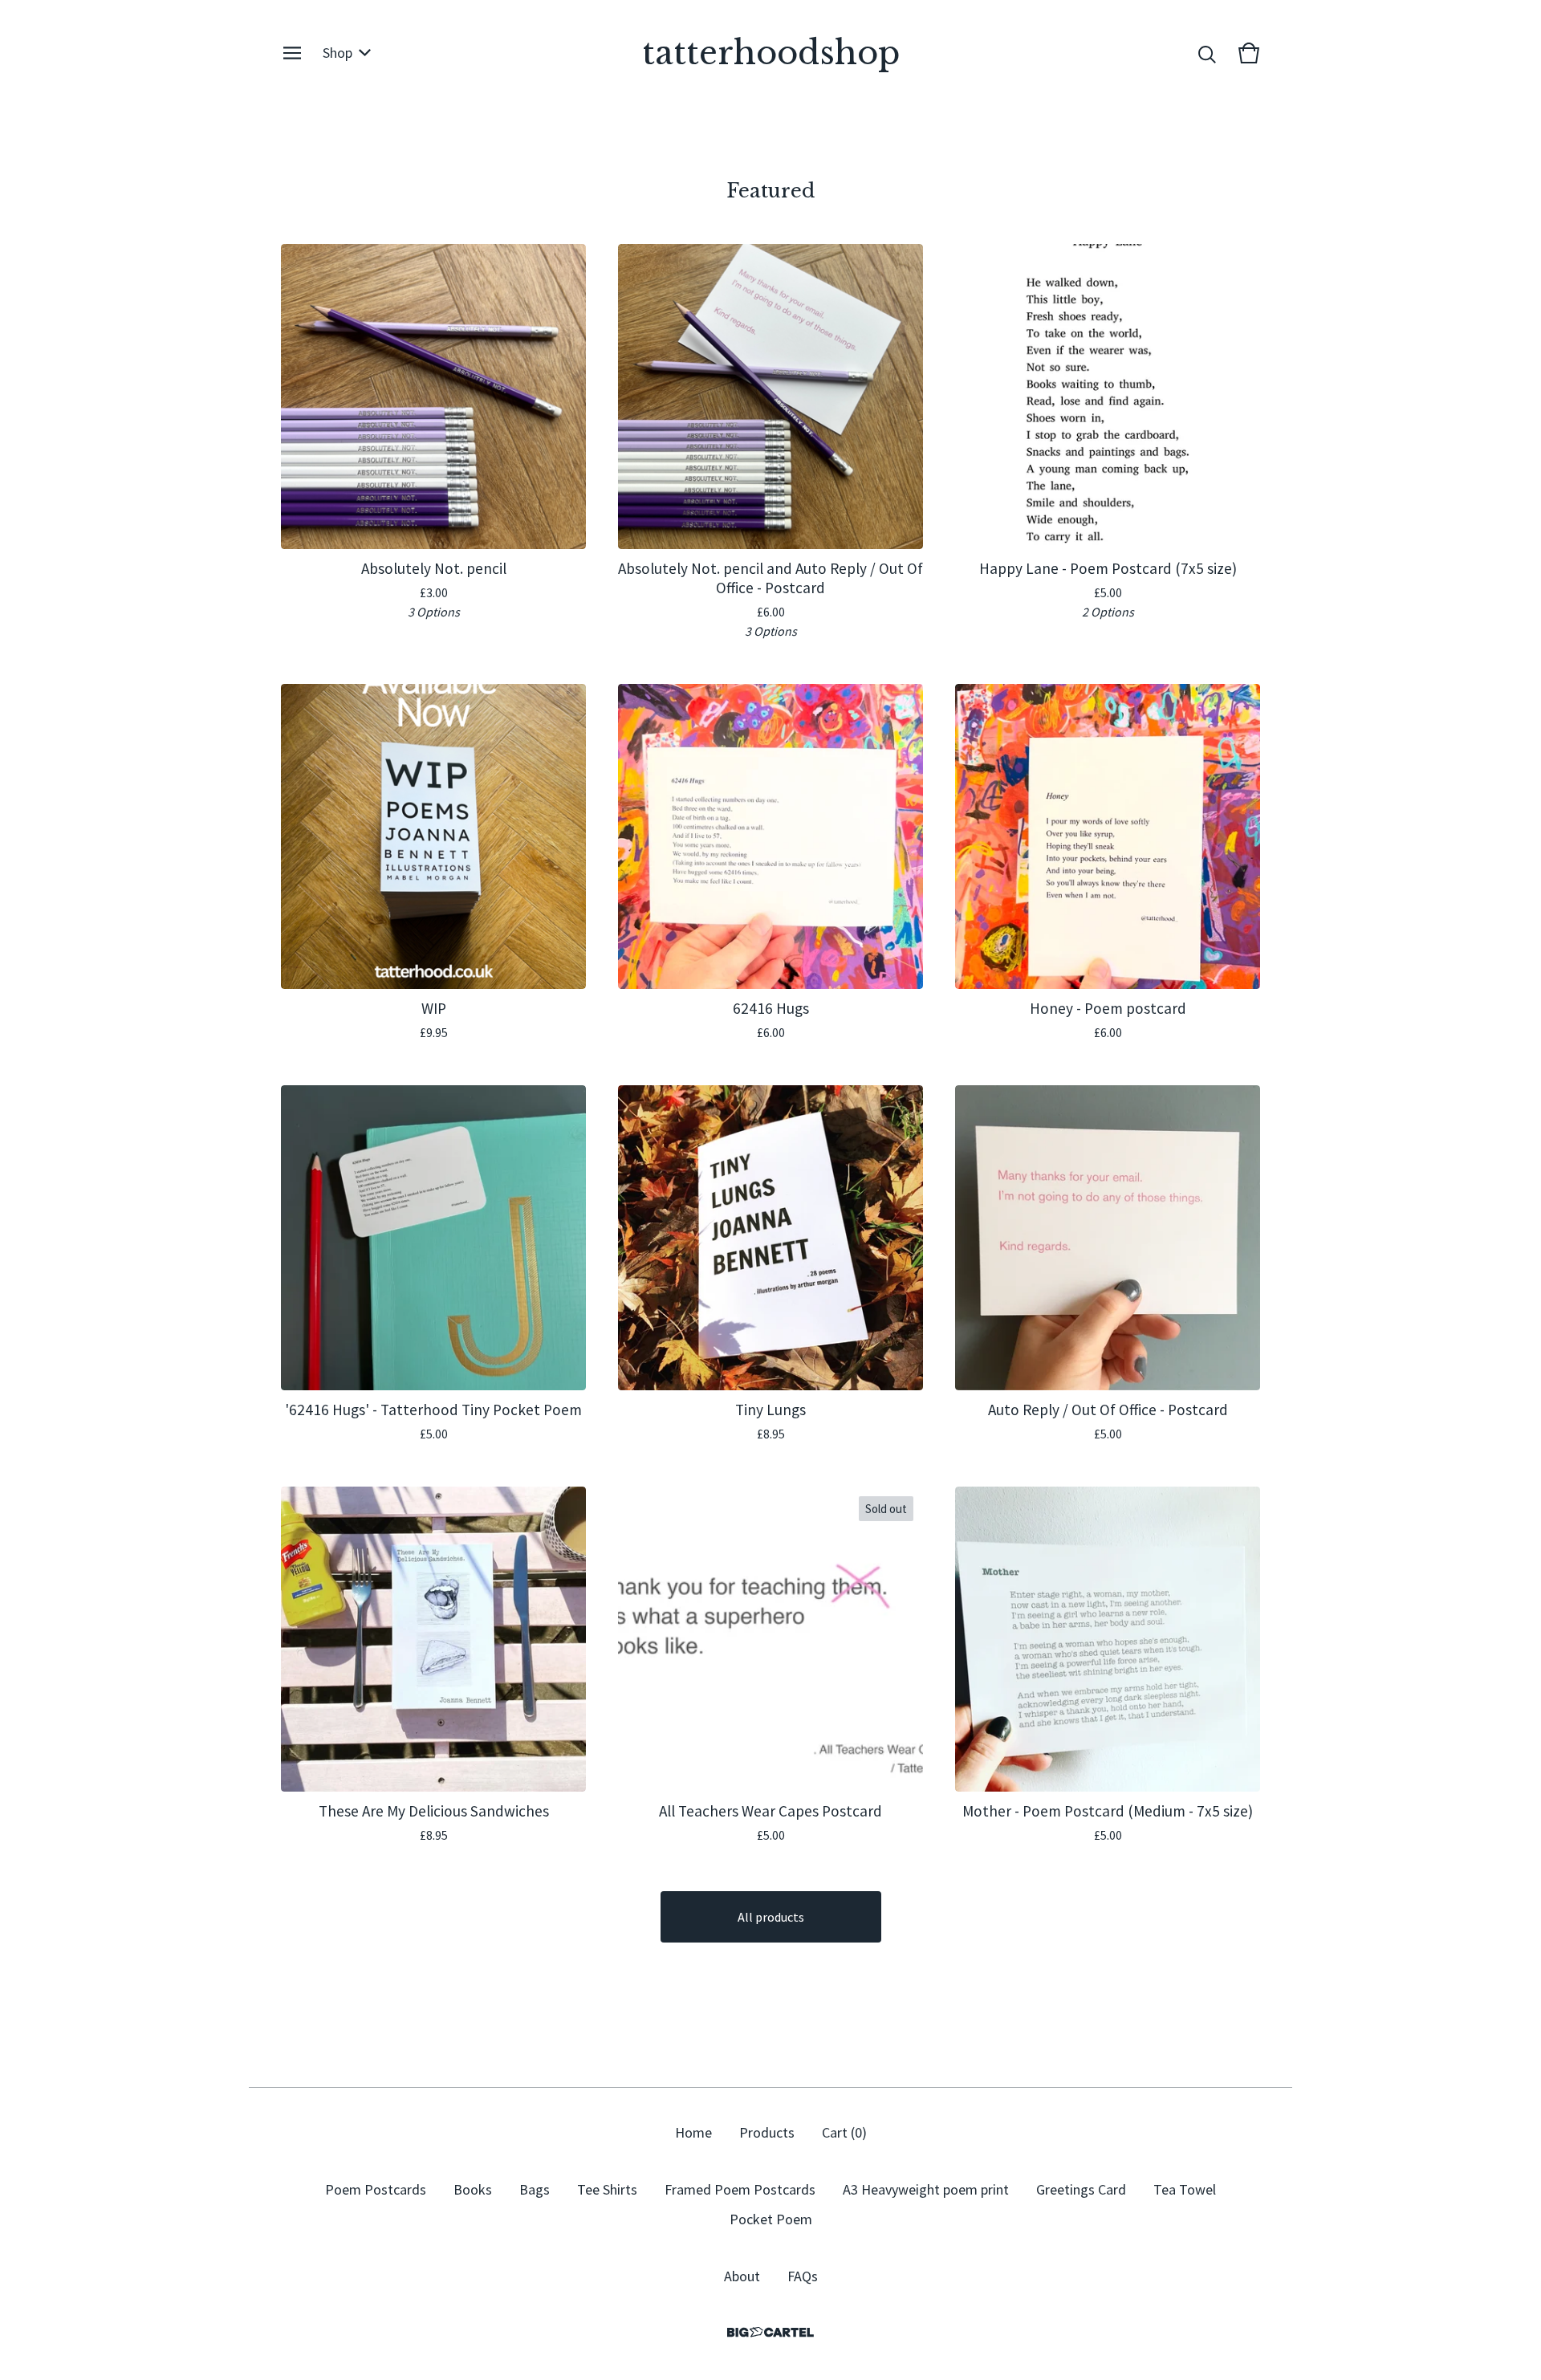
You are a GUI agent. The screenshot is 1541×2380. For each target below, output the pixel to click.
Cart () (844, 2132)
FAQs (803, 2276)
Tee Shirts (607, 2189)
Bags (535, 2189)
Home (693, 2132)
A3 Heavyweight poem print (926, 2189)
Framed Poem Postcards (740, 2189)
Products (767, 2132)
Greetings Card (1081, 2189)
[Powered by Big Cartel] (770, 2332)
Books (473, 2189)
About (742, 2276)
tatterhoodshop (771, 53)
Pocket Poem (771, 2219)
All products (771, 1917)
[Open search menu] (1207, 53)
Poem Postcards (376, 2189)
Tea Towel (1185, 2189)
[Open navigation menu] (292, 53)
